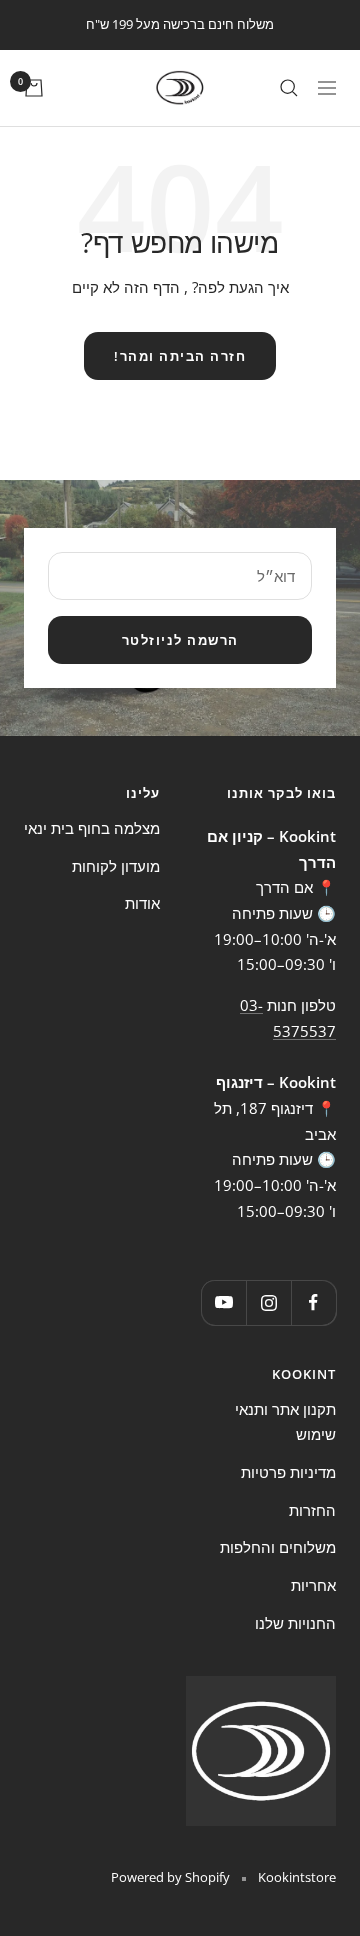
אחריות (313, 1585)
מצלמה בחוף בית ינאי (92, 828)
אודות (142, 903)
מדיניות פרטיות (288, 1472)
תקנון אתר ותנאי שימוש (285, 1422)
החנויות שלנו (295, 1623)
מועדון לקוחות (116, 866)
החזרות (312, 1510)
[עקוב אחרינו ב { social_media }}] (313, 1302)
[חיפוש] (289, 88)
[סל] (34, 88)
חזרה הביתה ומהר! (180, 356)
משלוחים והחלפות (278, 1547)
